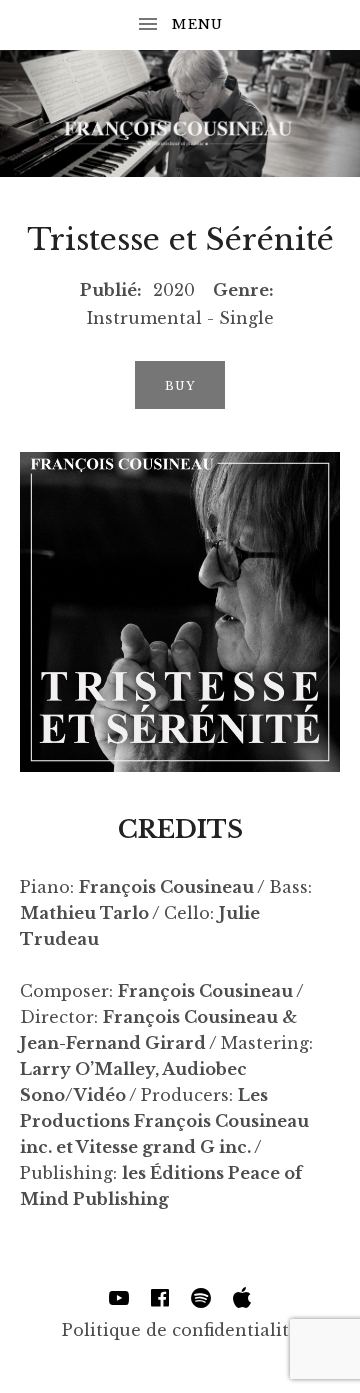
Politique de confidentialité (180, 1330)
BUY (180, 386)
